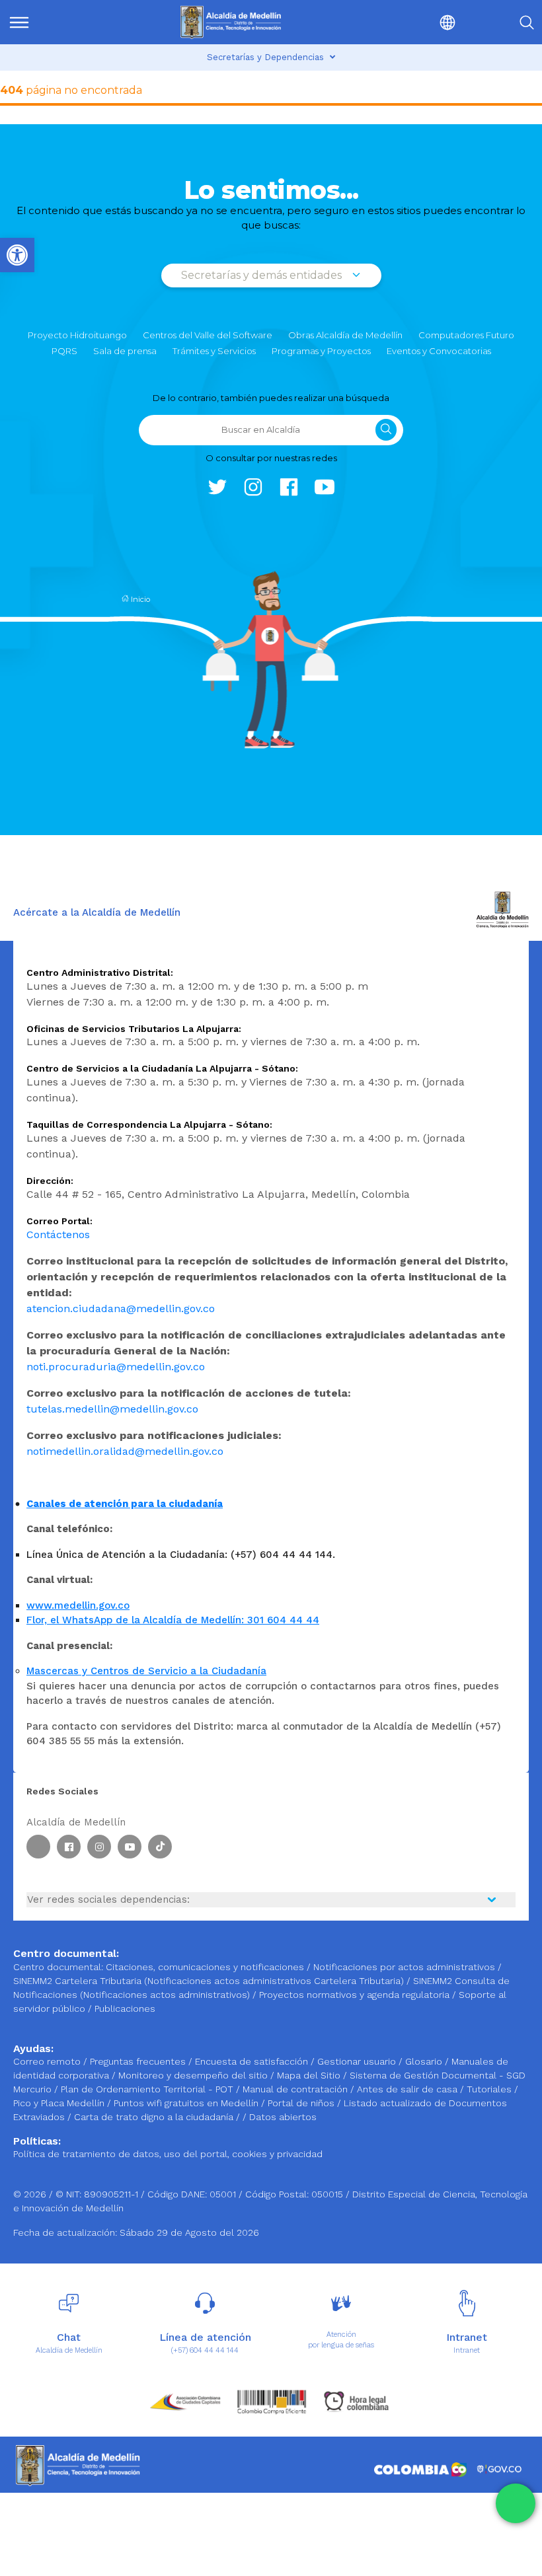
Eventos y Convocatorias (439, 351)
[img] (19, 22)
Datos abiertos (283, 2117)
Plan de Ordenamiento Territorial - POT (148, 2089)
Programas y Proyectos (321, 351)
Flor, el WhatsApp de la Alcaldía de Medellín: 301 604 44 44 (173, 1620)
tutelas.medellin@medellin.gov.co (112, 1409)
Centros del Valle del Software (208, 335)
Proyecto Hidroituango (77, 335)
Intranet (467, 2350)
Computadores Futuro (466, 335)
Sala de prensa (125, 351)
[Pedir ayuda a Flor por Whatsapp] (516, 2503)
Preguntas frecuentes (139, 2061)
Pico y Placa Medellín (60, 2103)
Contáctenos (58, 1234)
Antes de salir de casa (408, 2089)
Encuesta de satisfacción (253, 2061)
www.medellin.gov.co (78, 1605)
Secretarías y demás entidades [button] (263, 275)
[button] (416, 22)
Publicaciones (125, 2008)
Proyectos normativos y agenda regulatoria (354, 1995)
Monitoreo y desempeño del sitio (194, 2075)
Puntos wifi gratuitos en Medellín (187, 2103)
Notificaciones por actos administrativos (404, 1967)
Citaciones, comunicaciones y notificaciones (205, 1967)
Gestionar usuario (358, 2061)
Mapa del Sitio (310, 2075)
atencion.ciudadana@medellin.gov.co (121, 1308)
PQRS (64, 351)
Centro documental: (58, 1967)
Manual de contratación (296, 2089)
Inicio (139, 599)
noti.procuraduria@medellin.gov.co (116, 1367)
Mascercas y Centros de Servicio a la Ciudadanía (146, 1671)
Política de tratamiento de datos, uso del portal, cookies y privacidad (168, 2154)
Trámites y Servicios (214, 351)
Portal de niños (302, 2103)
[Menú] (46, 22)
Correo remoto (48, 2061)
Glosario (425, 2061)
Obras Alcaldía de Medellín (345, 335)
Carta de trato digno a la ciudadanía (154, 2117)
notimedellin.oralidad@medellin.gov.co (125, 1451)
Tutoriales (490, 2089)
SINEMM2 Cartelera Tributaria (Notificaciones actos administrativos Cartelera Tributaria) (209, 1981)
